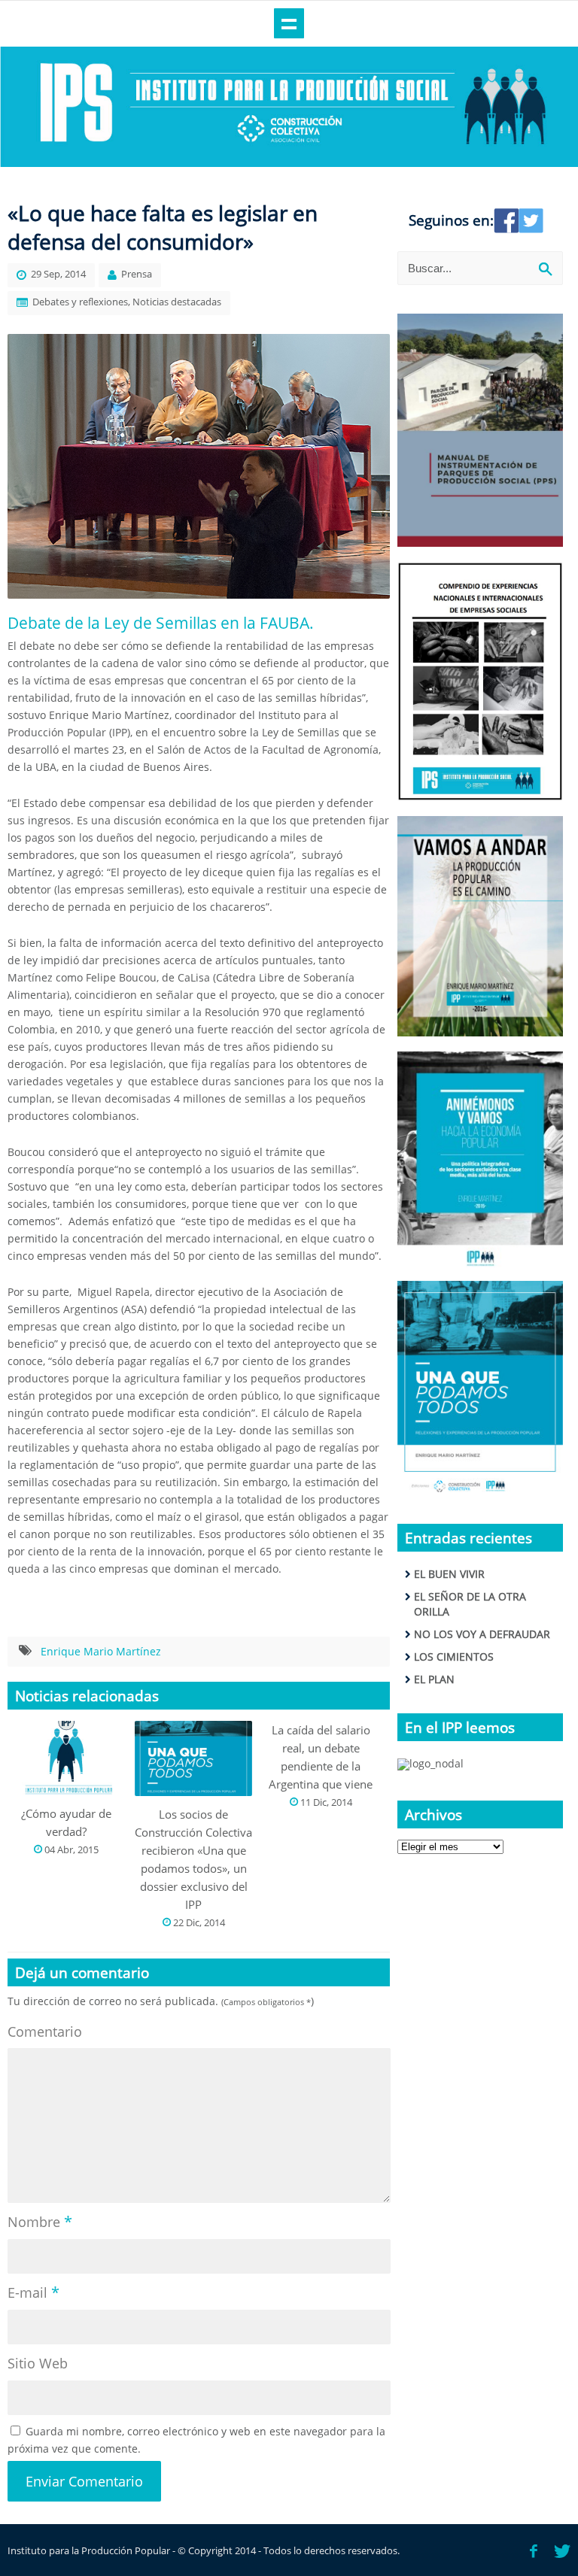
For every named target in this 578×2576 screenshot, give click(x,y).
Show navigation (289, 23)
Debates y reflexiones (80, 302)
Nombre (40, 2221)
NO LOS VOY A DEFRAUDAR (482, 1634)
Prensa (137, 274)
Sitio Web (38, 2363)
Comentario (45, 2031)
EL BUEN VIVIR (449, 1574)
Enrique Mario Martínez (101, 1651)
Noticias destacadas (177, 302)
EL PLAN (434, 1679)
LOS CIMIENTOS (454, 1657)
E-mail (33, 2292)
